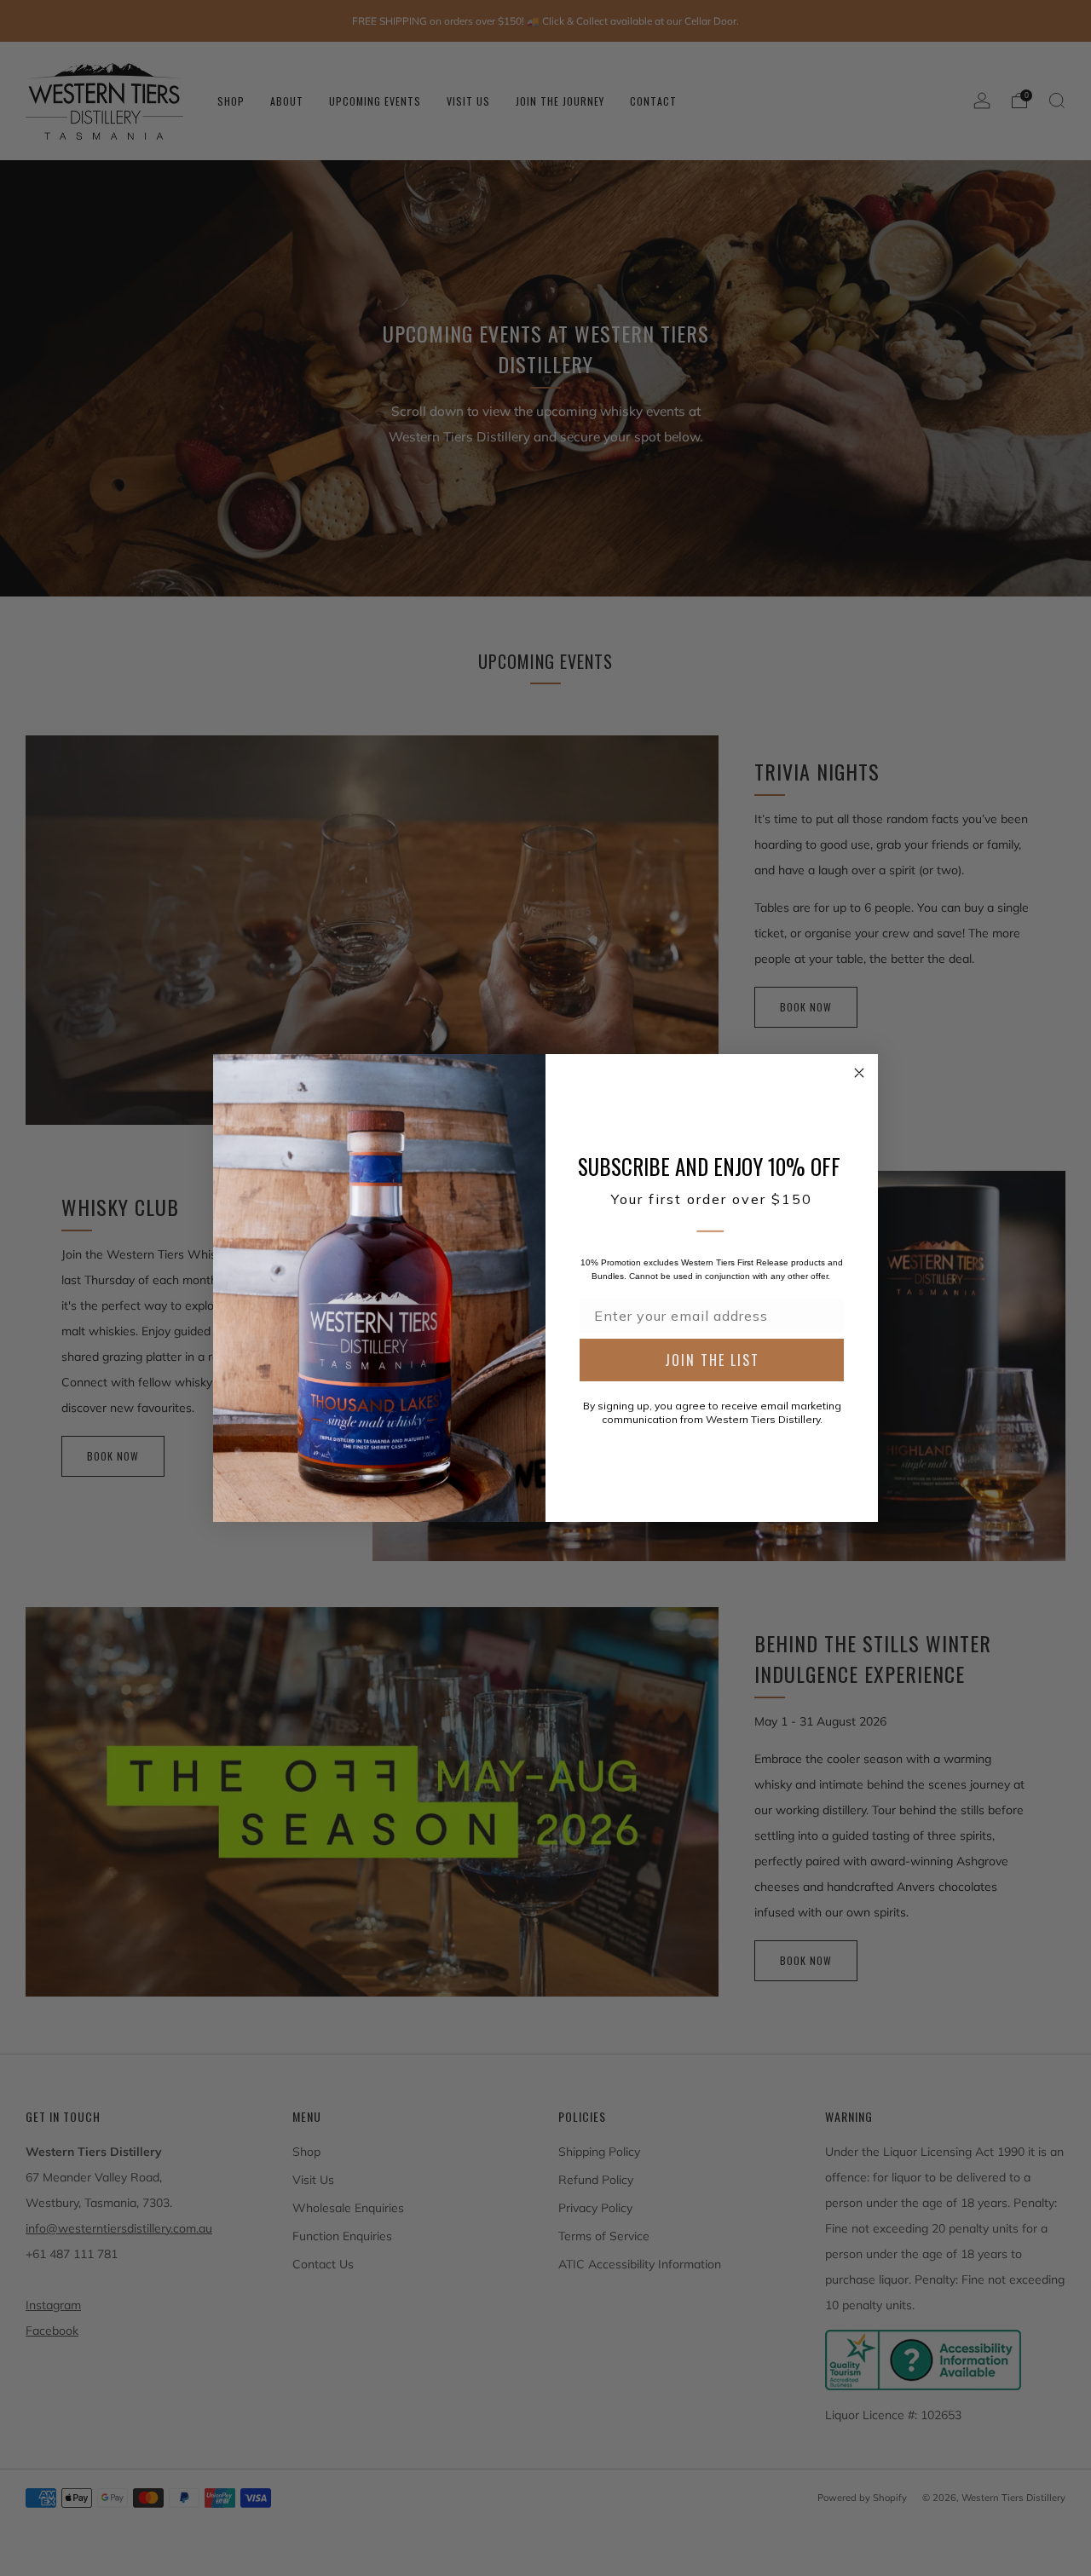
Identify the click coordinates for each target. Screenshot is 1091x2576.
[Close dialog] (859, 1073)
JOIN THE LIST (712, 1360)
